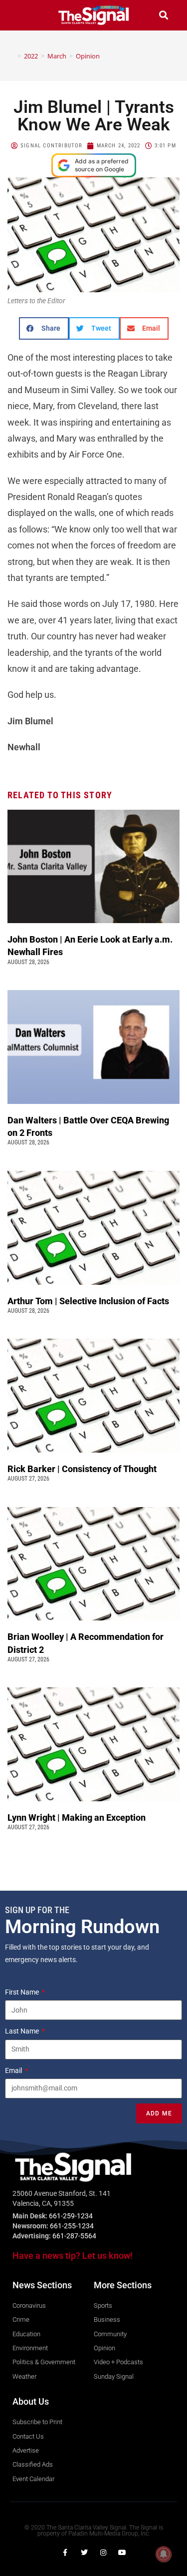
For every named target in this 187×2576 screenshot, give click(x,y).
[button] (23, 15)
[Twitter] (84, 2553)
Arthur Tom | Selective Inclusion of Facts (89, 1301)
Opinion (88, 56)
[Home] (12, 56)
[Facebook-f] (65, 2553)
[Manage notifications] (164, 2554)
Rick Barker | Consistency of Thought (82, 1469)
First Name (23, 1992)
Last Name (23, 2031)
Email (14, 2070)
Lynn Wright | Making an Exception (77, 1817)
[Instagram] (103, 2553)
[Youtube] (122, 2553)
